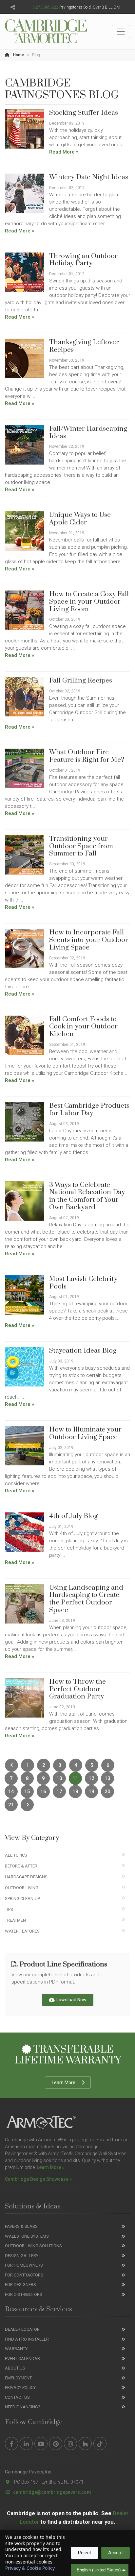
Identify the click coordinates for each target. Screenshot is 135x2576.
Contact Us (17, 2397)
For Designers (20, 2285)
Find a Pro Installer (27, 2339)
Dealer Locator (22, 2329)
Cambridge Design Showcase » (38, 2179)
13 (107, 1778)
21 (11, 1805)
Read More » (64, 152)
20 (107, 1792)
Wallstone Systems (27, 2236)
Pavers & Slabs (21, 2226)
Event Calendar (22, 2359)
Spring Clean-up (22, 1899)
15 (27, 1792)
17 (59, 1792)
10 (59, 1778)
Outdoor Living (22, 1888)
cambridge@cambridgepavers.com (52, 2492)
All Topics (16, 1855)
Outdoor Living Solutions (33, 2246)
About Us (15, 2368)
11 (75, 1778)
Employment (18, 2378)
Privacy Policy (20, 2387)
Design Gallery (22, 2256)
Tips (9, 1909)
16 (43, 1792)
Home (18, 55)
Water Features (22, 1931)
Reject (85, 2553)
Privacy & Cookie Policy (30, 2568)
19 (91, 1792)
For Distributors (24, 2294)
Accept (116, 2553)
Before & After (21, 1866)
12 (91, 1778)
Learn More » (51, 2167)
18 (75, 1792)
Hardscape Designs (26, 1877)
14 (11, 1792)
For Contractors (24, 2275)
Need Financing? (23, 2407)
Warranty (16, 2349)
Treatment (17, 1920)
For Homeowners (24, 2265)
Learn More (64, 2082)
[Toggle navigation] (121, 32)
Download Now (71, 2000)
